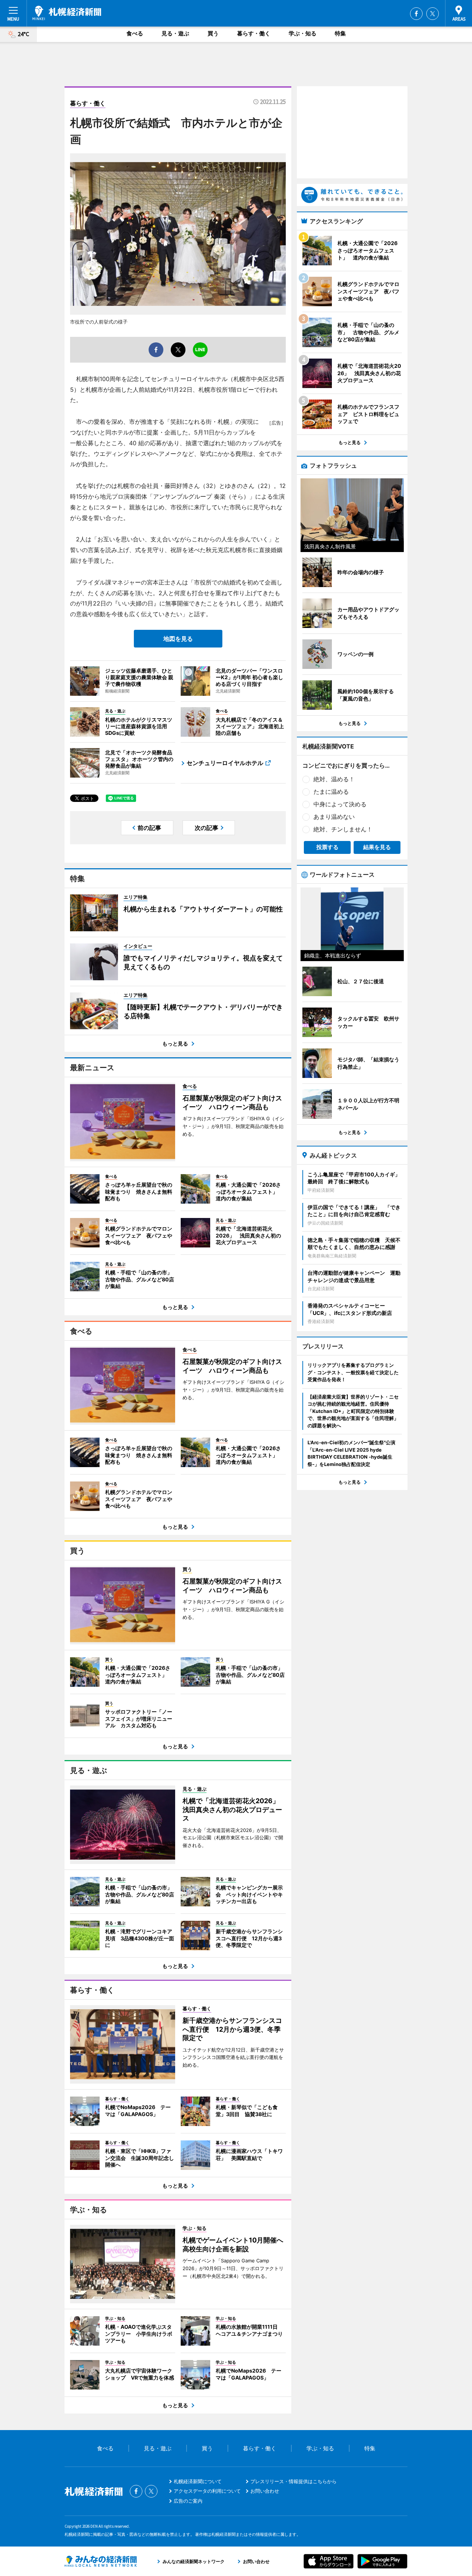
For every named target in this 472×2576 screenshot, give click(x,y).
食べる (135, 33)
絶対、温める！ (334, 779)
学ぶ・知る (303, 33)
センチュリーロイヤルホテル (225, 763)
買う (213, 33)
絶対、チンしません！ (343, 829)
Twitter (433, 14)
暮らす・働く (254, 33)
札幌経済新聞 (67, 13)
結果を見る (377, 847)
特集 (340, 33)
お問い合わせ (265, 2491)
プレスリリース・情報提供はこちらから (294, 2481)
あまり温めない (334, 817)
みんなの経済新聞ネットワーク (101, 2561)
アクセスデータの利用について (207, 2491)
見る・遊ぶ (175, 33)
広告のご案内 (188, 2501)
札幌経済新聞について (198, 2481)
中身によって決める (340, 804)
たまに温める (331, 792)
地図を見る (178, 639)
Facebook (416, 14)
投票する (327, 847)
